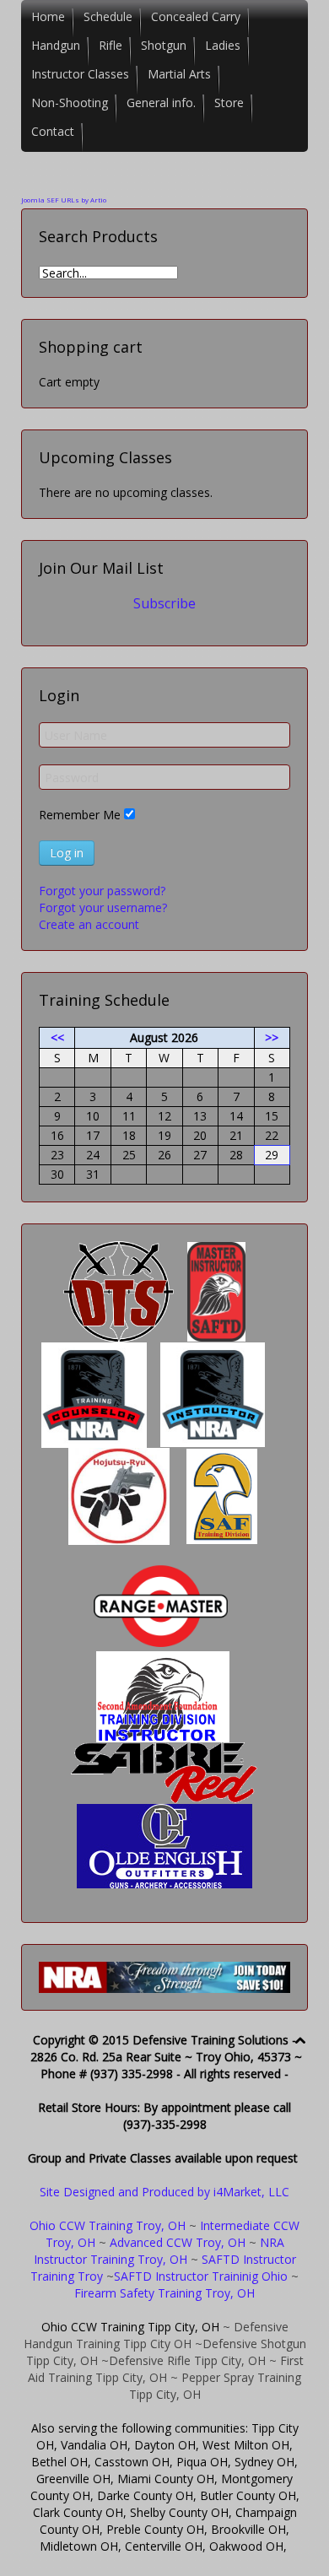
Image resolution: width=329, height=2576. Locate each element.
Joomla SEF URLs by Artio (64, 200)
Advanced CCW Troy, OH (176, 2242)
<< (57, 1037)
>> (272, 1037)
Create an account (89, 924)
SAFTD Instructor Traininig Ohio (201, 2276)
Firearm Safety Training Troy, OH (164, 2293)
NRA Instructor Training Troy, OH (159, 2251)
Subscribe (164, 603)
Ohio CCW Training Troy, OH (108, 2225)
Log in (67, 853)
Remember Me (80, 815)
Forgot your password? (102, 891)
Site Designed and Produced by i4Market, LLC (164, 2192)
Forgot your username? (103, 907)
